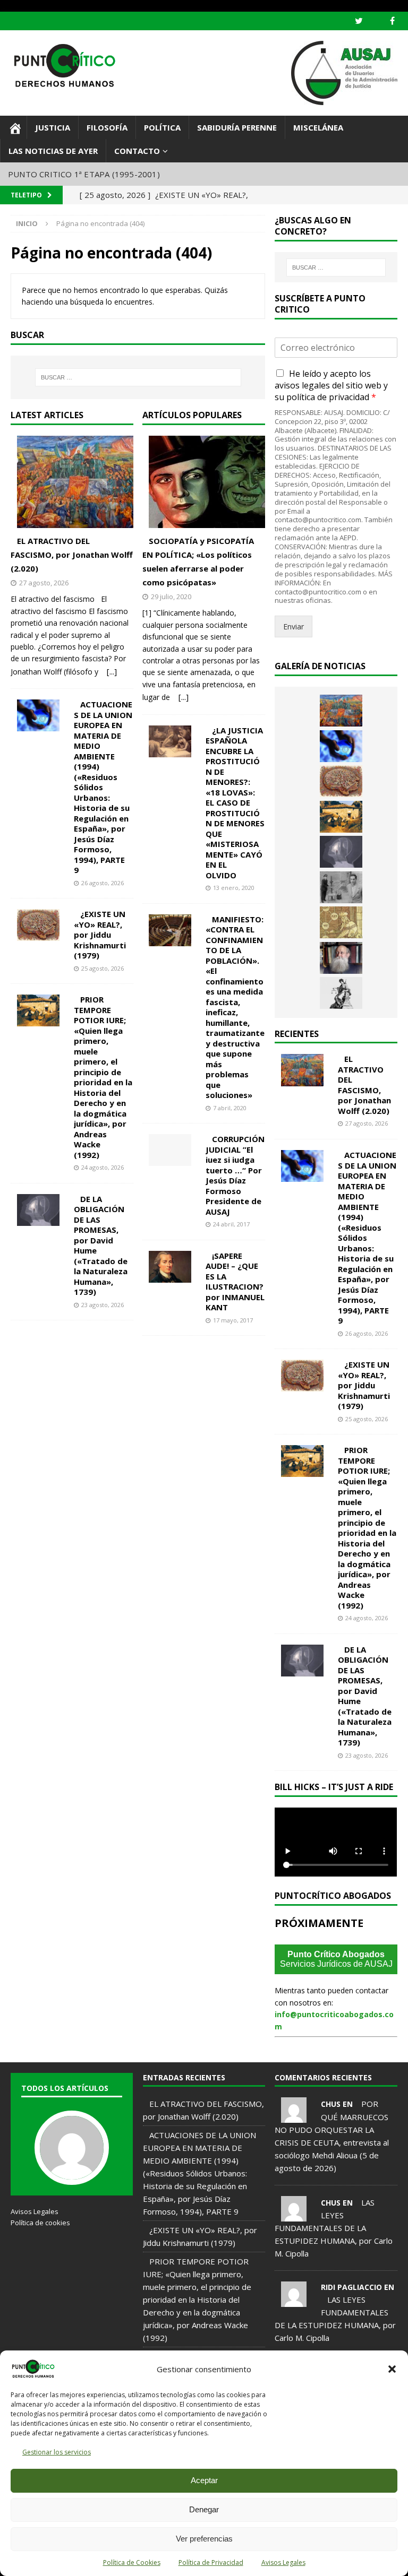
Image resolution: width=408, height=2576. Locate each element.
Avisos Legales (283, 2562)
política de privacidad (328, 397)
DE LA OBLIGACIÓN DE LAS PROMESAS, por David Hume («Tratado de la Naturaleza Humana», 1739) (101, 1246)
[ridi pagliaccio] (294, 2301)
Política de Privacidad (211, 2562)
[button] (392, 2369)
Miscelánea (318, 127)
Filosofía (107, 127)
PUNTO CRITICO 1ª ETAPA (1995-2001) (84, 174)
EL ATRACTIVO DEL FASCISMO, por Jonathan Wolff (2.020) (72, 555)
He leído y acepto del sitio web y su (331, 386)
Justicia (53, 127)
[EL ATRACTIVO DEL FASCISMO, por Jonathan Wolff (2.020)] (78, 482)
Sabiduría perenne (237, 127)
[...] (112, 671)
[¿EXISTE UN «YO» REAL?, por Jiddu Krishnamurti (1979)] (45, 925)
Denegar (204, 2509)
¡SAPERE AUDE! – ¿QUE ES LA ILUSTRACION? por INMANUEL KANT (235, 1282)
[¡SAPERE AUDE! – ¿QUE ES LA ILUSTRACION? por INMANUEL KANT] (176, 1267)
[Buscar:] (138, 377)
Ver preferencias (204, 2539)
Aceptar (204, 2480)
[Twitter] (359, 21)
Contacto (137, 151)
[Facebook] (392, 21)
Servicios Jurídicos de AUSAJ (336, 1959)
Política (162, 127)
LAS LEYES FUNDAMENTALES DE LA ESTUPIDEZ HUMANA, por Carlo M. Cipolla (334, 2228)
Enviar (294, 626)
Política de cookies (40, 2223)
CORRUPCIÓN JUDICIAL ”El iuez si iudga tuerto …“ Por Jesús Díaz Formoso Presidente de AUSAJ (235, 1175)
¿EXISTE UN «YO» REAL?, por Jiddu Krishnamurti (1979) (100, 935)
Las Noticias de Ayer (53, 151)
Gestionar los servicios (57, 2452)
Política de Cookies (132, 2562)
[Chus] (294, 2116)
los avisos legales (323, 379)
